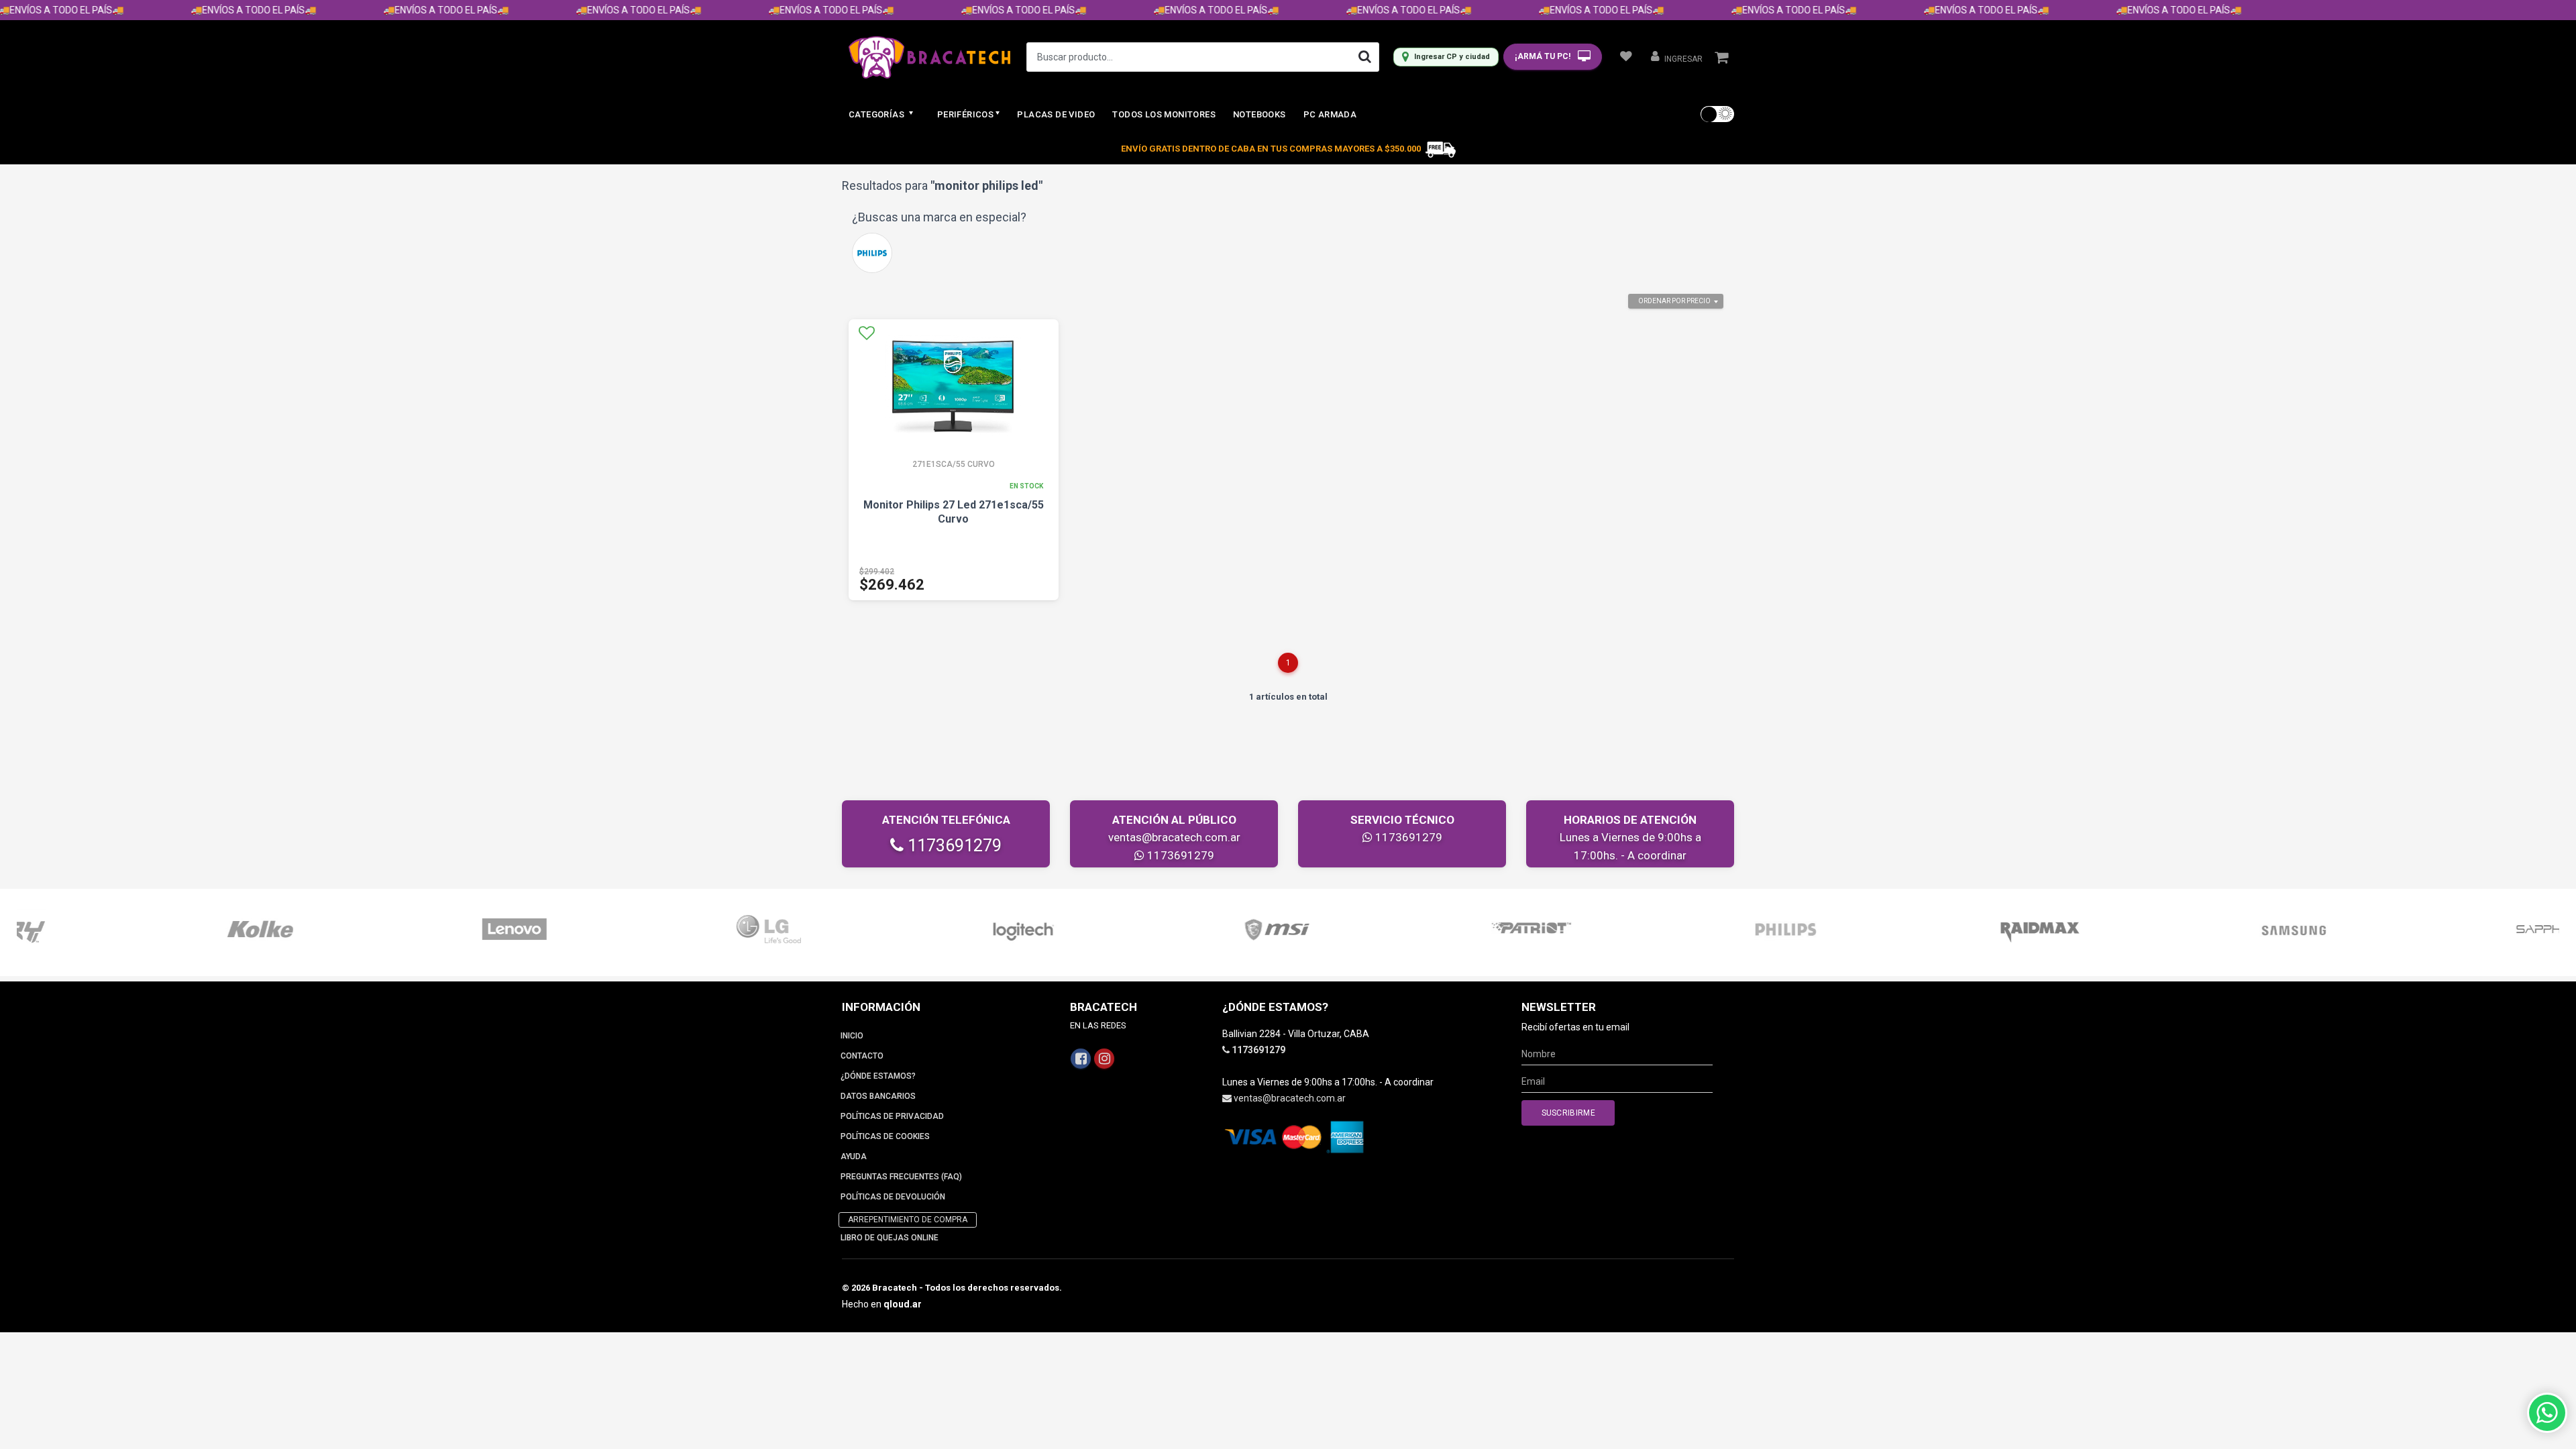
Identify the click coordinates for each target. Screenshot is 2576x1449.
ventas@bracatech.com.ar (1174, 837)
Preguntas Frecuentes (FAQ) (901, 1177)
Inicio (852, 1036)
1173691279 (953, 846)
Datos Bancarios (878, 1096)
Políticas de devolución (893, 1197)
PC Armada (1330, 114)
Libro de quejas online (890, 1238)
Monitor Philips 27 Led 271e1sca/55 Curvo (954, 512)
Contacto (862, 1056)
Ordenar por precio (1674, 301)
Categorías (877, 114)
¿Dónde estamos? (878, 1076)
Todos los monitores (1164, 114)
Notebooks (1259, 114)
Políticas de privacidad (892, 1116)
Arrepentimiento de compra (908, 1220)
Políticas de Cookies (885, 1136)
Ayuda (854, 1157)
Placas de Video (1056, 114)
